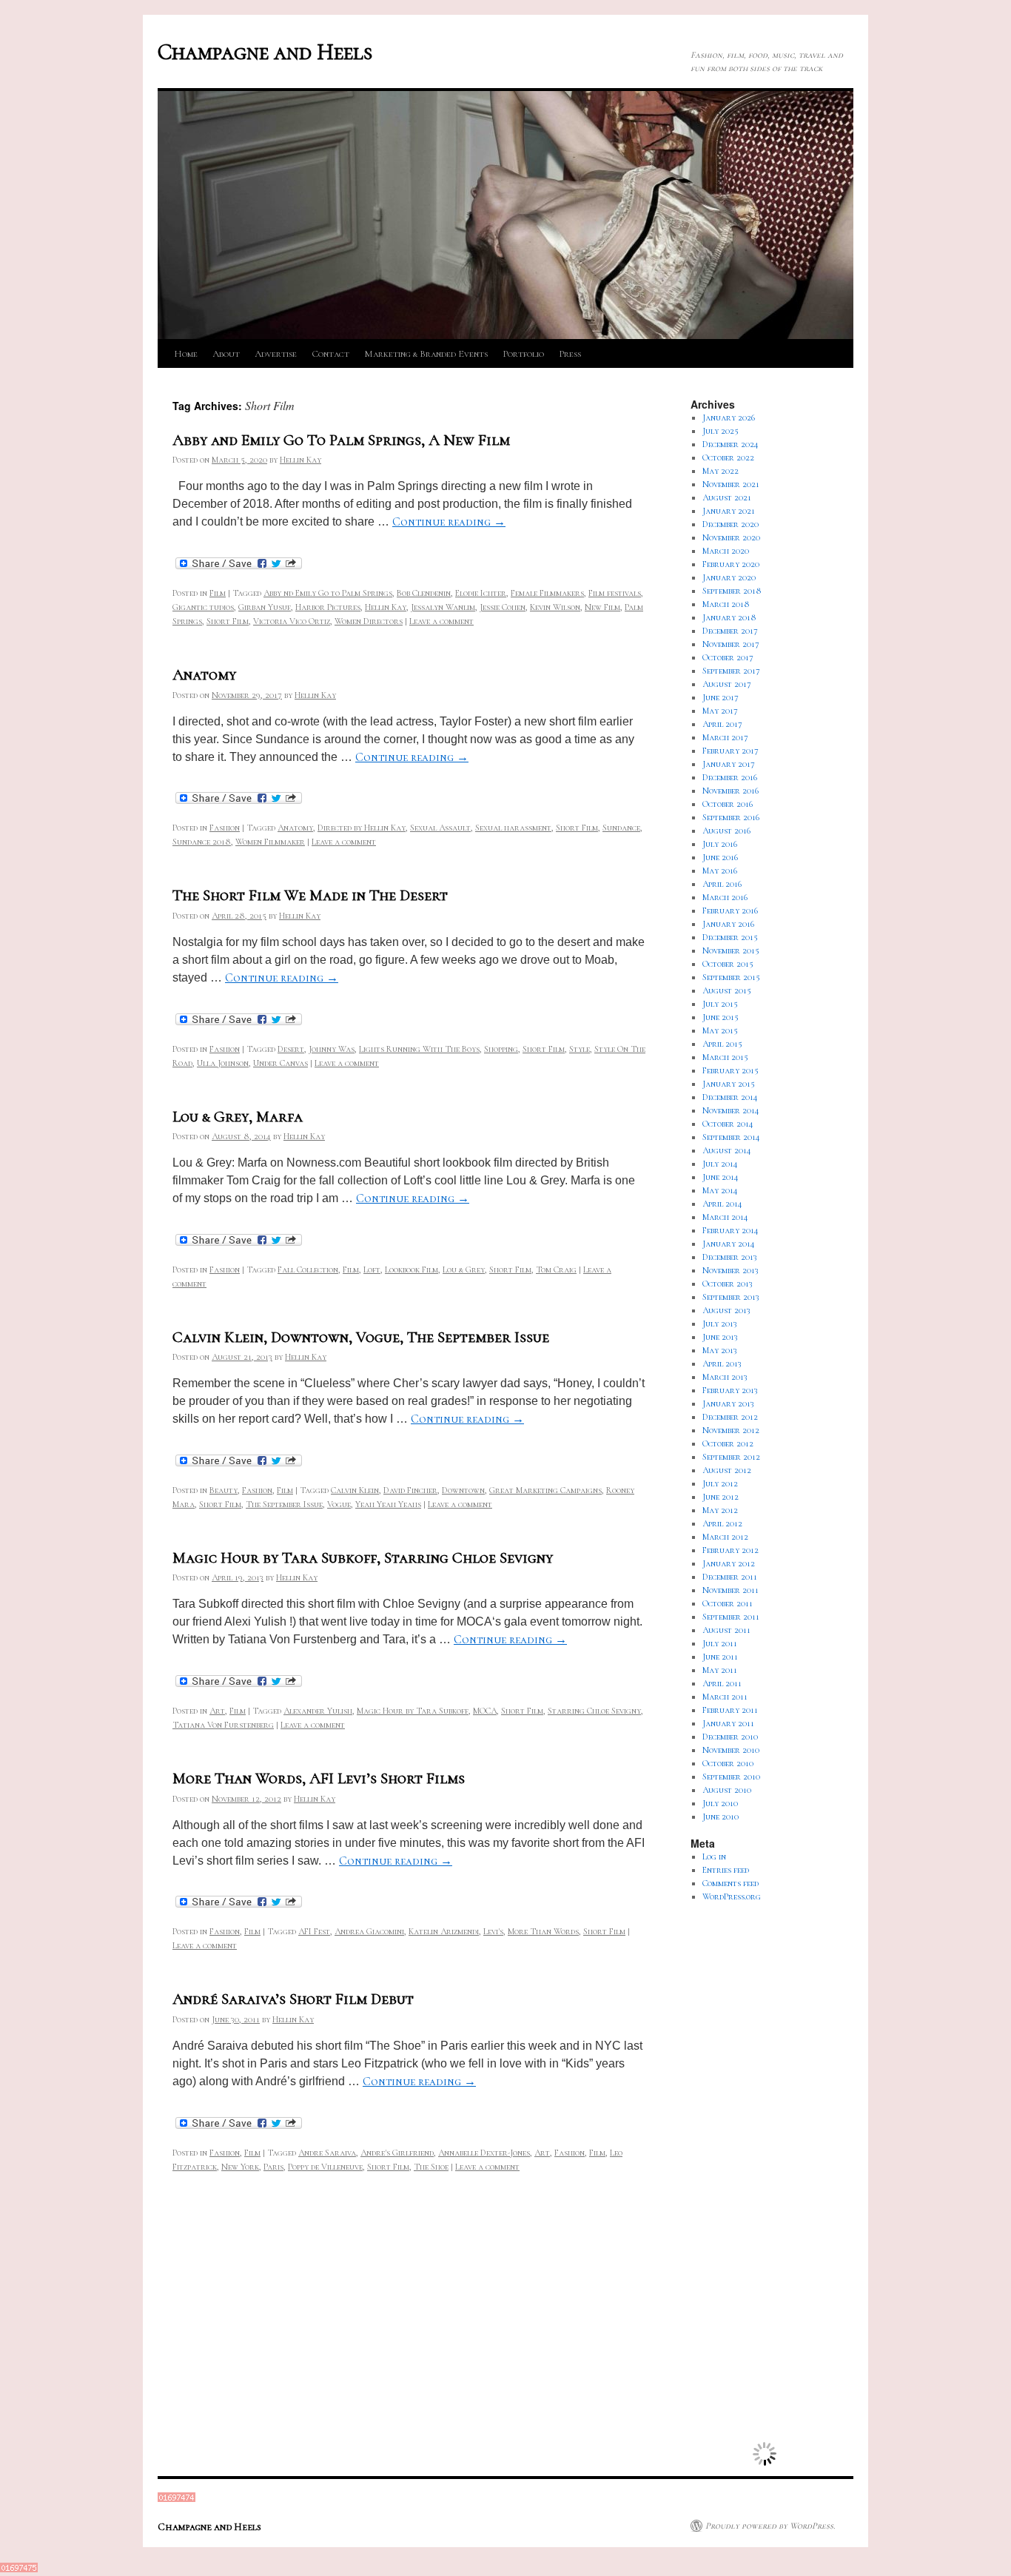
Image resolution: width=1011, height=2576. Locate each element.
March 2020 (726, 551)
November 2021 (731, 484)
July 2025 (721, 431)
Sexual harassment (513, 828)
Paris (273, 2167)
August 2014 (727, 1150)
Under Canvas (281, 1063)
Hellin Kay (300, 460)
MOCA (485, 1711)
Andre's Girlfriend (397, 2153)
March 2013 (725, 1377)
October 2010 (728, 1763)
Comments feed (730, 1883)
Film (218, 593)
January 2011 (728, 1723)
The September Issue (284, 1504)
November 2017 (731, 644)
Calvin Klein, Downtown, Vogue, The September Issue (361, 1337)
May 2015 (720, 1030)
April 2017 (722, 724)
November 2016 (730, 791)
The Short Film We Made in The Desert (310, 895)
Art (217, 1711)
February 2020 (731, 564)
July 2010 (720, 1803)
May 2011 (720, 1670)
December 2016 (730, 777)
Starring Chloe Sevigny (594, 1711)
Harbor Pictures (328, 607)
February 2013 (730, 1390)
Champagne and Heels (265, 52)
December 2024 (730, 444)
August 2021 (727, 497)
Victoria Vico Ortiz (292, 621)
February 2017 (730, 751)
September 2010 (731, 1777)
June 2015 (721, 1017)
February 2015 (730, 1070)
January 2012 (729, 1563)
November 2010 (731, 1750)
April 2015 (722, 1044)
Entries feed (726, 1870)
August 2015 (727, 990)
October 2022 (728, 457)
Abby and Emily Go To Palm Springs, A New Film (341, 440)
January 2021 (729, 511)
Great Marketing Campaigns (545, 1490)
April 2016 (722, 884)
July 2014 (720, 1164)
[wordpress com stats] (177, 2499)
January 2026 (729, 417)
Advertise (276, 354)
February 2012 (730, 1550)
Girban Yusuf (265, 607)
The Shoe (431, 2167)
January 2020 (729, 577)
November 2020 (731, 537)
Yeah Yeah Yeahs (388, 1504)
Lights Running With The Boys (419, 1049)
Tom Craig (556, 1269)
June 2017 (721, 697)
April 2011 (722, 1683)
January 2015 (729, 1084)
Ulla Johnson (223, 1063)
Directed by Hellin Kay (362, 828)
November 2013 (730, 1270)
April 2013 (722, 1364)
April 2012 (722, 1523)
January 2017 (729, 764)
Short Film (228, 621)
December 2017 (730, 631)
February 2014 (730, 1230)
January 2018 (729, 617)
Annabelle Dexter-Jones (484, 2153)
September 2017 (731, 671)
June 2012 (721, 1497)
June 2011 (720, 1657)
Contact (330, 354)
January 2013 (728, 1403)
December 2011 (730, 1577)
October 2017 (728, 657)
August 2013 (726, 1310)
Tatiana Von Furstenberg (223, 1725)
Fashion (225, 828)
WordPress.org (732, 1896)
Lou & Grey (464, 1269)
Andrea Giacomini (369, 1931)
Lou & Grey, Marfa (238, 1117)
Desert (291, 1049)
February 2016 (730, 910)
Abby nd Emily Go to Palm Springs (328, 593)
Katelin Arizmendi (444, 1931)
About (226, 354)
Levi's (493, 1931)
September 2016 (731, 817)
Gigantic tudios (203, 607)
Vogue (339, 1504)
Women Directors (369, 621)
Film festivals (615, 593)
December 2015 (730, 937)
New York (240, 2167)
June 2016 (720, 857)
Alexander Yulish (318, 1711)
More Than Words (543, 1931)
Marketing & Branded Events (426, 354)
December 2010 (730, 1737)
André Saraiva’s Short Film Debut (293, 1999)
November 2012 (731, 1430)
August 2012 (727, 1470)
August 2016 (726, 831)
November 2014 (731, 1110)
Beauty (224, 1490)
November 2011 (730, 1590)
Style (580, 1049)
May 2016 (720, 871)
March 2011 (725, 1697)
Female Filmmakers (547, 593)
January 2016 (728, 924)
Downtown (463, 1490)
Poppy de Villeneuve (325, 2167)
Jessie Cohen (503, 607)
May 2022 (721, 471)
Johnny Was (332, 1049)
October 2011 (728, 1603)
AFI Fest (314, 1931)
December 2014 (730, 1097)
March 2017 (725, 737)
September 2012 (731, 1457)
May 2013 (720, 1350)
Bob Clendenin (424, 593)
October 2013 (728, 1284)
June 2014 (721, 1177)
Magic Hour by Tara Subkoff (413, 1711)
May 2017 (720, 711)
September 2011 (731, 1617)
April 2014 (722, 1204)
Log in (714, 1856)
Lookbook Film (412, 1269)
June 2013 (720, 1337)
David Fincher (410, 1490)
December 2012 (730, 1417)
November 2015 (731, 950)
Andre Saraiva (327, 2153)
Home (186, 354)
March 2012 (725, 1537)
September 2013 (731, 1297)
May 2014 (720, 1190)
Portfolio (523, 354)
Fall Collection (308, 1269)
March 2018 (726, 604)
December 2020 (730, 524)
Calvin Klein (355, 1490)
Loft (372, 1269)
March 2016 (725, 897)
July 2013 (720, 1324)
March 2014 (725, 1217)
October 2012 (728, 1443)
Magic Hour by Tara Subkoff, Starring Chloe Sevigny (363, 1558)
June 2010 (721, 1817)
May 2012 (720, 1510)
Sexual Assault (440, 828)
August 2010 (727, 1790)
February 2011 (730, 1710)
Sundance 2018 (202, 842)
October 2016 (728, 804)
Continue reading (449, 522)
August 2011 (726, 1630)
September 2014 (731, 1137)
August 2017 (727, 684)
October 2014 (728, 1124)
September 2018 (732, 591)
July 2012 (720, 1483)
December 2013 (730, 1257)
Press (570, 354)
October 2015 (728, 964)
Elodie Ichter (481, 593)
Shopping (501, 1049)
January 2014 (729, 1244)
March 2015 (725, 1057)
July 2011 (720, 1643)
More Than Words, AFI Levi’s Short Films (319, 1778)
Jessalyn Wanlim (443, 607)
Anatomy (204, 675)
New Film (602, 607)
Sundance (621, 828)
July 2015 (720, 1004)
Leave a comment (441, 621)
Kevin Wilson (555, 607)
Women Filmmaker (270, 842)
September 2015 (731, 977)
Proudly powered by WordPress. (770, 2526)
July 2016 (720, 844)
